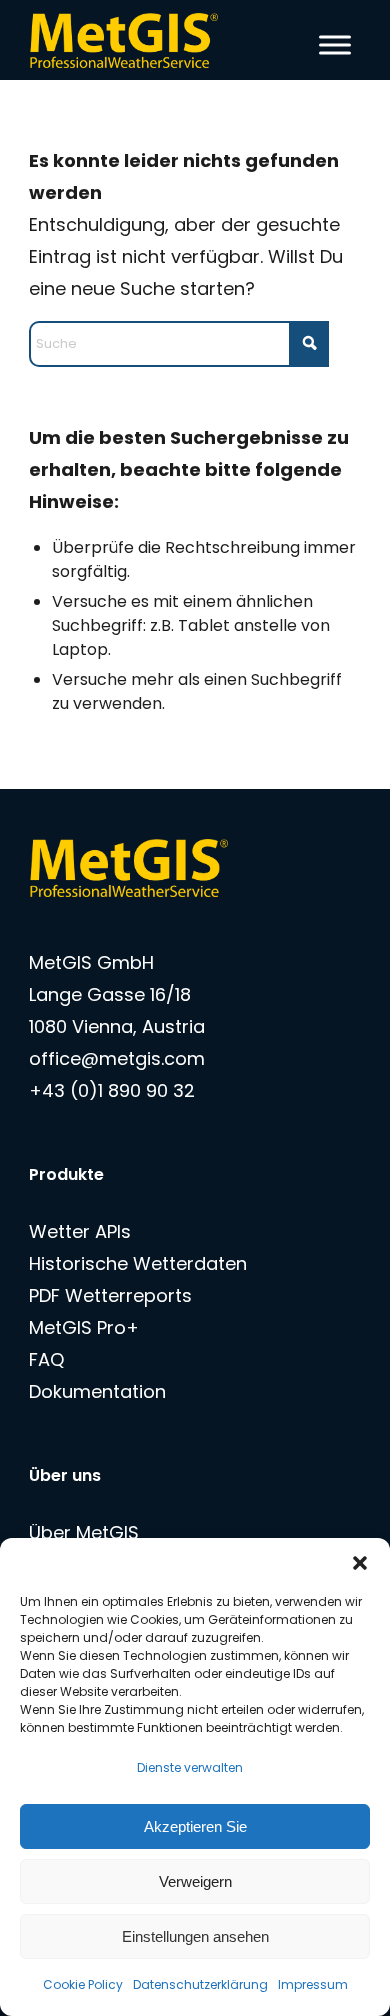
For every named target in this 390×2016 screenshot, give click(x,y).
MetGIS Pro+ (84, 1327)
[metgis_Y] (161, 40)
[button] (360, 1563)
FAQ (46, 1359)
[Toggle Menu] (335, 44)
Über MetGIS (84, 1532)
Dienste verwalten (190, 1767)
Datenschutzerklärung (200, 1984)
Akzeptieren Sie (195, 1826)
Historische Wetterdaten (138, 1263)
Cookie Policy (83, 1984)
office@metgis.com (117, 1058)
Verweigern (195, 1881)
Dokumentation (97, 1391)
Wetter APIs (80, 1231)
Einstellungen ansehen (195, 1936)
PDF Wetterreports (110, 1295)
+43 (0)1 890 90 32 (112, 1090)
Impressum (313, 1984)
